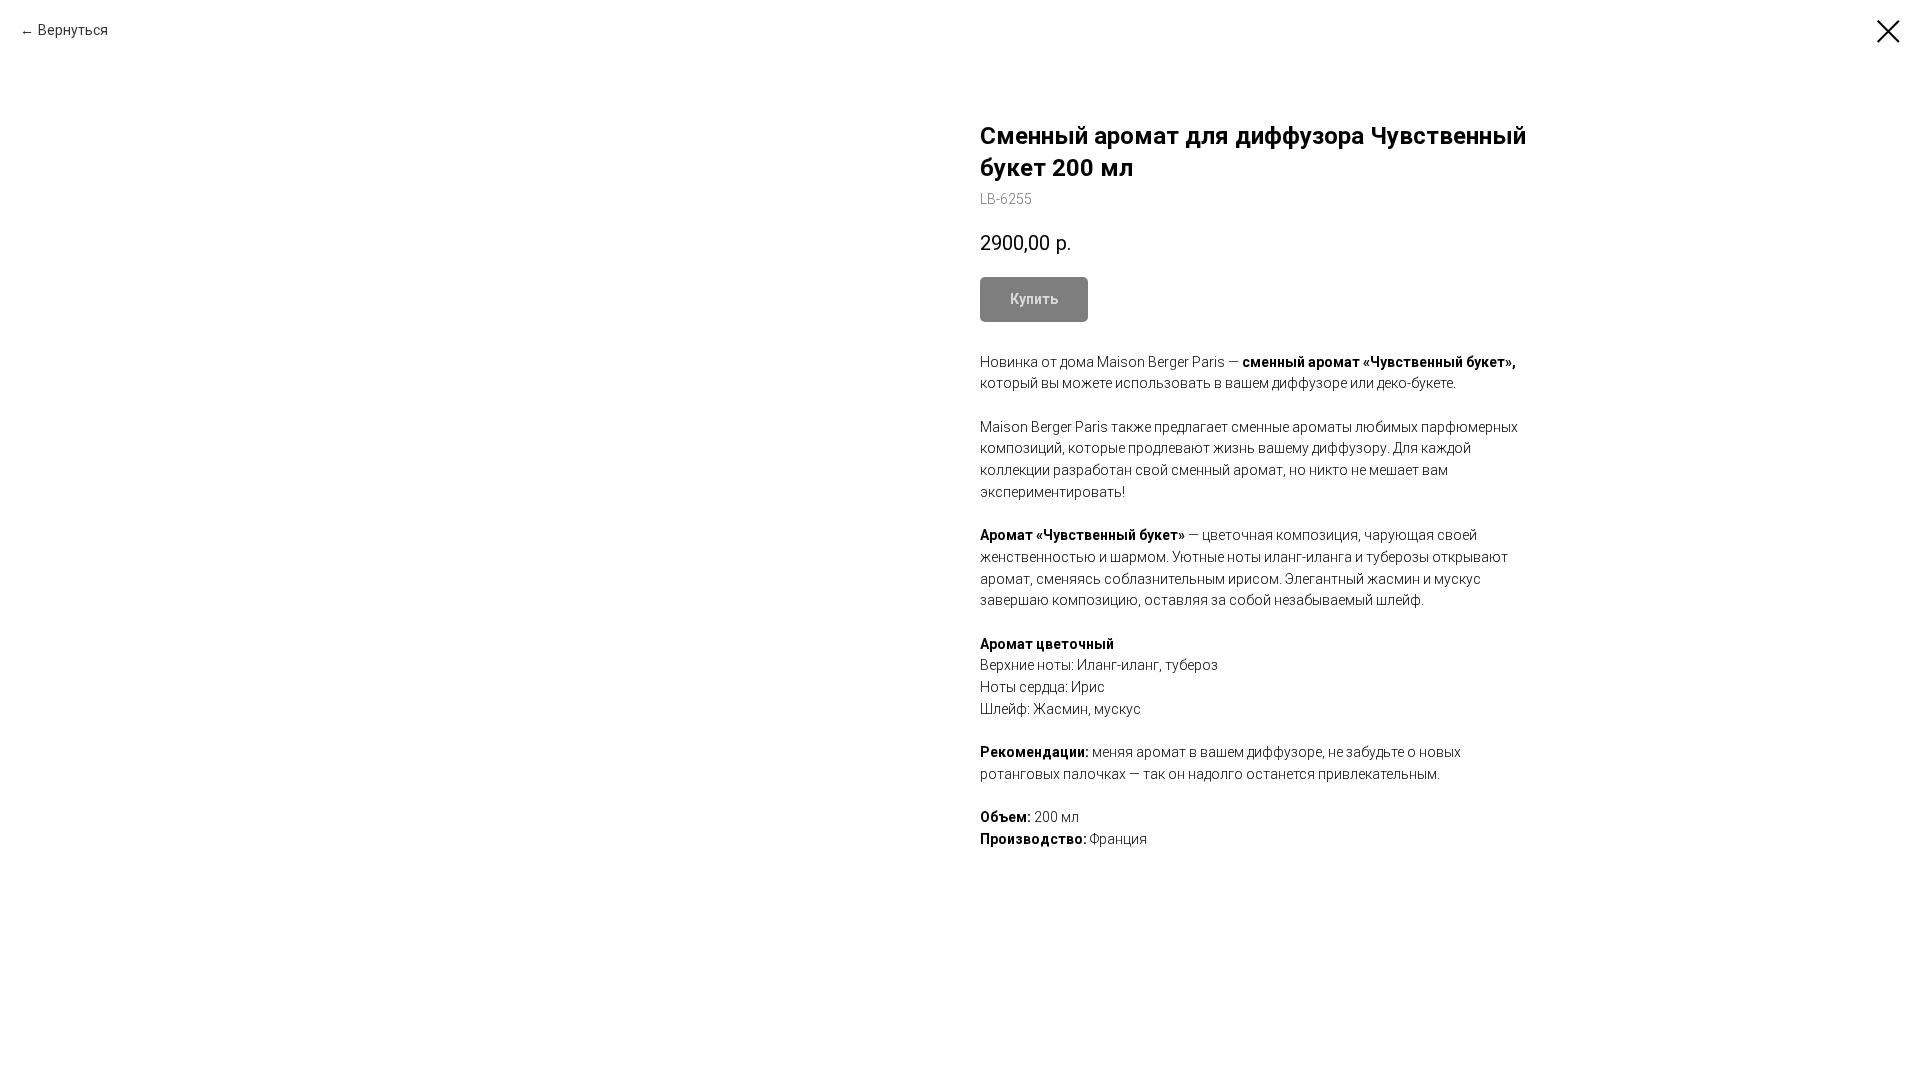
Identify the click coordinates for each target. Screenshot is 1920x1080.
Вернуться (73, 30)
